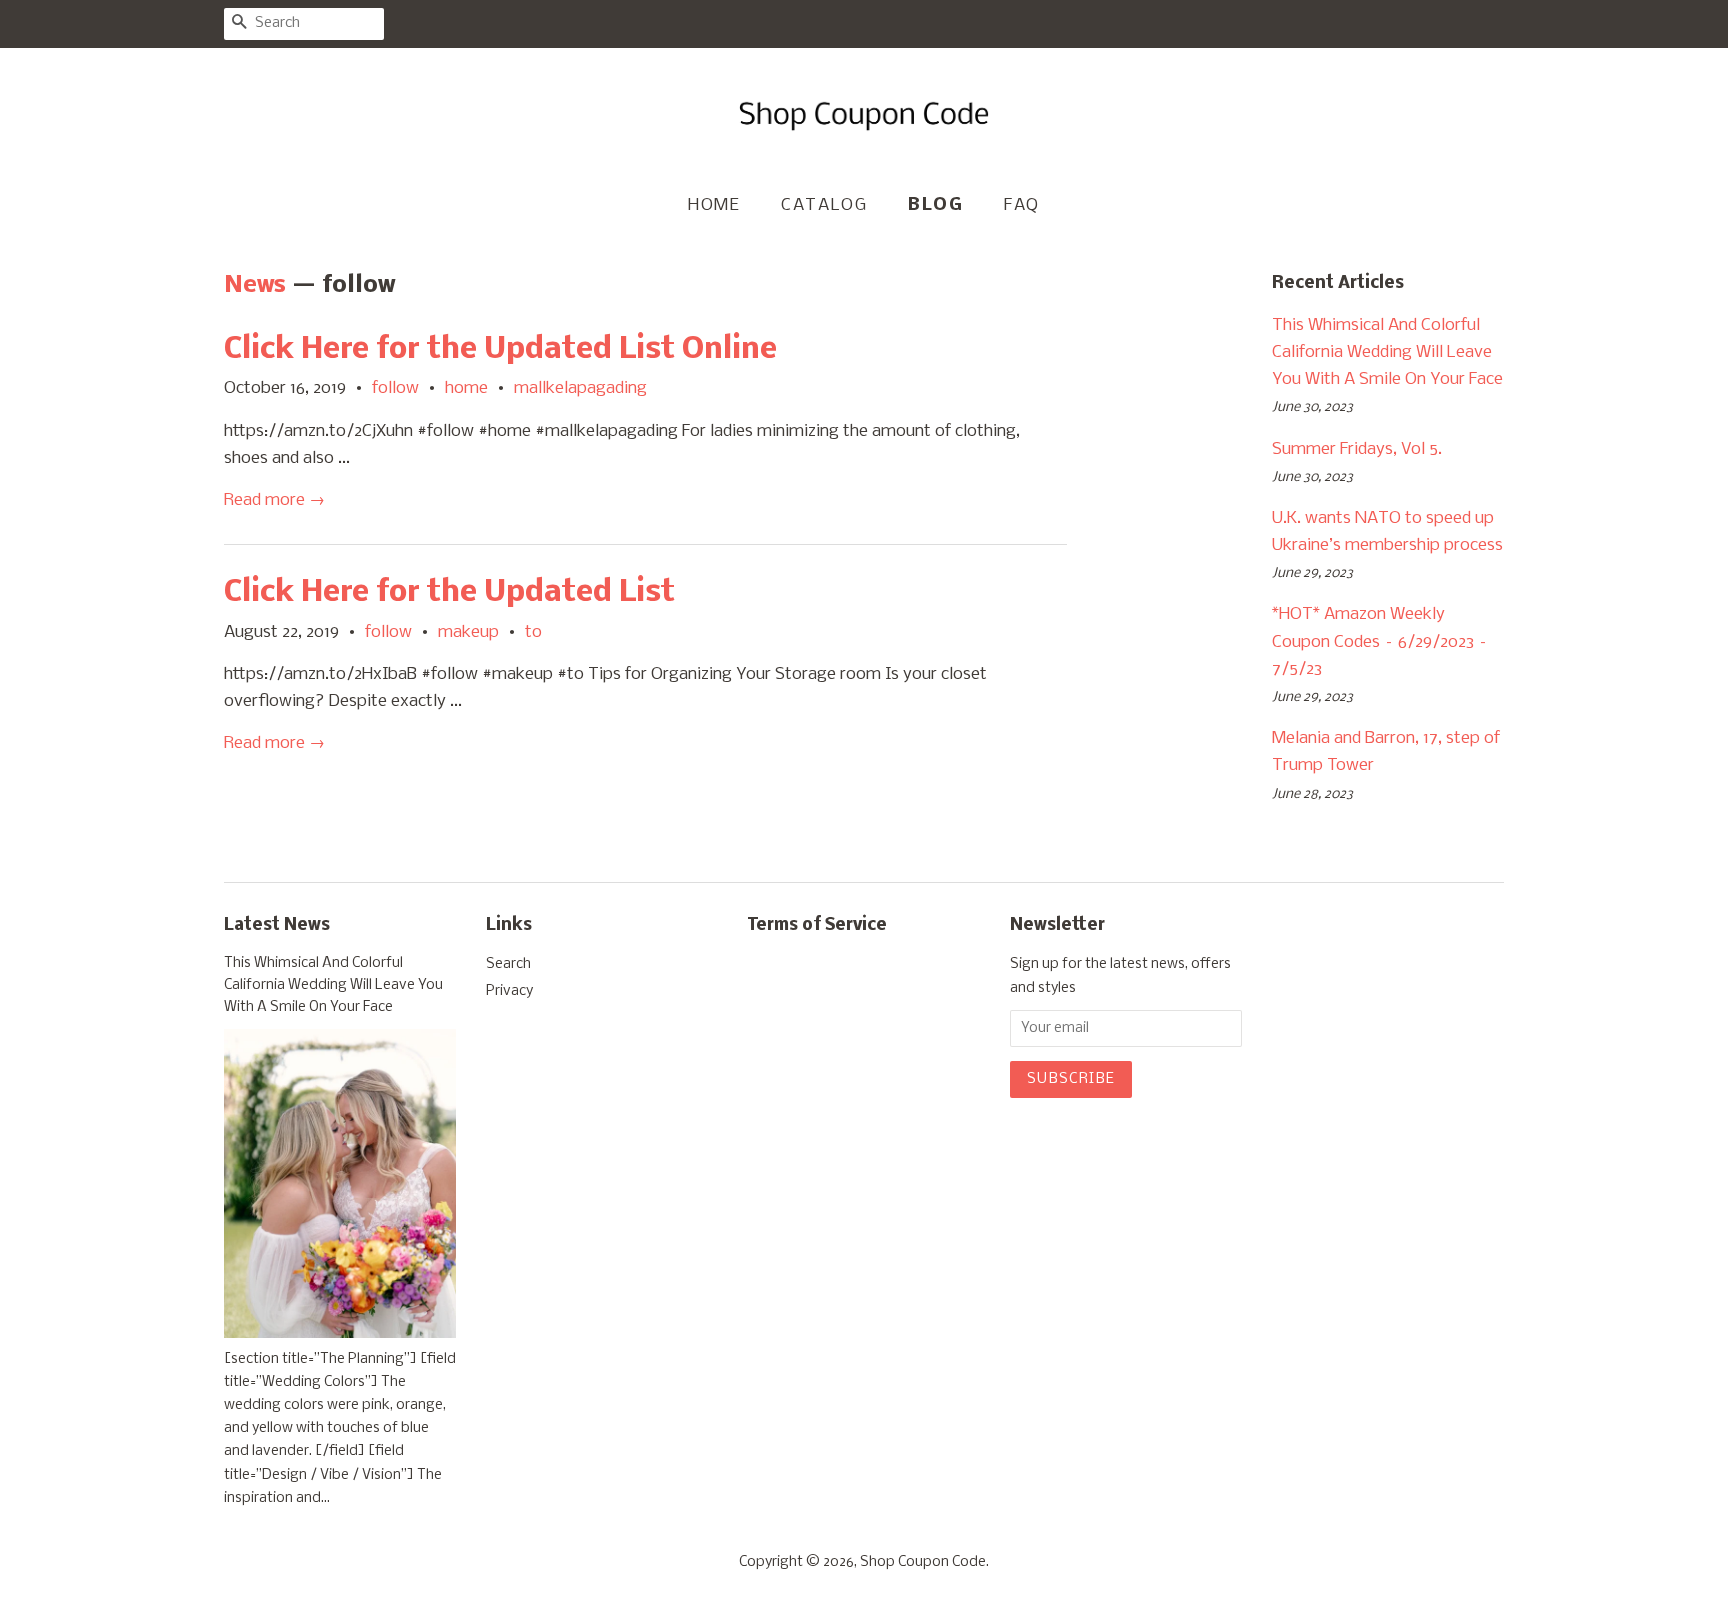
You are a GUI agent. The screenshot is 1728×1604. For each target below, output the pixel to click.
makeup (468, 632)
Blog (935, 205)
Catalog (824, 205)
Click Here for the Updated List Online (500, 350)
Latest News (277, 925)
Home (714, 205)
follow (395, 388)
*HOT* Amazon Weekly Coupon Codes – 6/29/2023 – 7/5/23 (1380, 641)
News (255, 285)
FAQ (1022, 205)
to (533, 632)
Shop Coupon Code (923, 1562)
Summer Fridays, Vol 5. (1357, 449)
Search (508, 964)
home (466, 388)
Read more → (274, 500)
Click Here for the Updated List (449, 593)
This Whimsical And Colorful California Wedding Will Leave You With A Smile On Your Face (1387, 352)
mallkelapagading (580, 388)
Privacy (509, 991)
